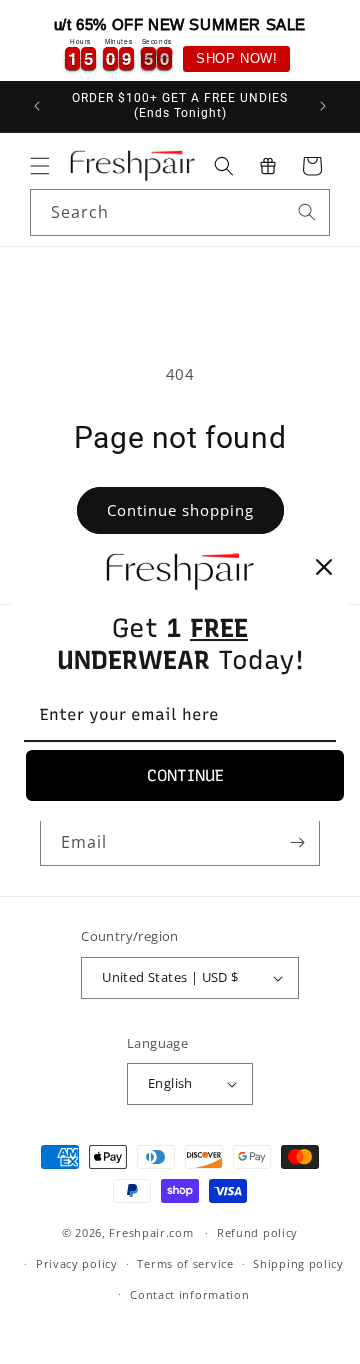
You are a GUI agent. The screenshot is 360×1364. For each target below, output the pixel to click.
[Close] (324, 567)
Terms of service (185, 1263)
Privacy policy (77, 1263)
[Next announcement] (323, 106)
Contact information (189, 1294)
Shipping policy (298, 1263)
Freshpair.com (151, 1232)
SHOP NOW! (236, 58)
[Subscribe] (297, 842)
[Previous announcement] (37, 106)
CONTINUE (185, 775)
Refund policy (257, 1232)
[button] (40, 166)
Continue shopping (180, 510)
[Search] (307, 212)
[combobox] (180, 212)
